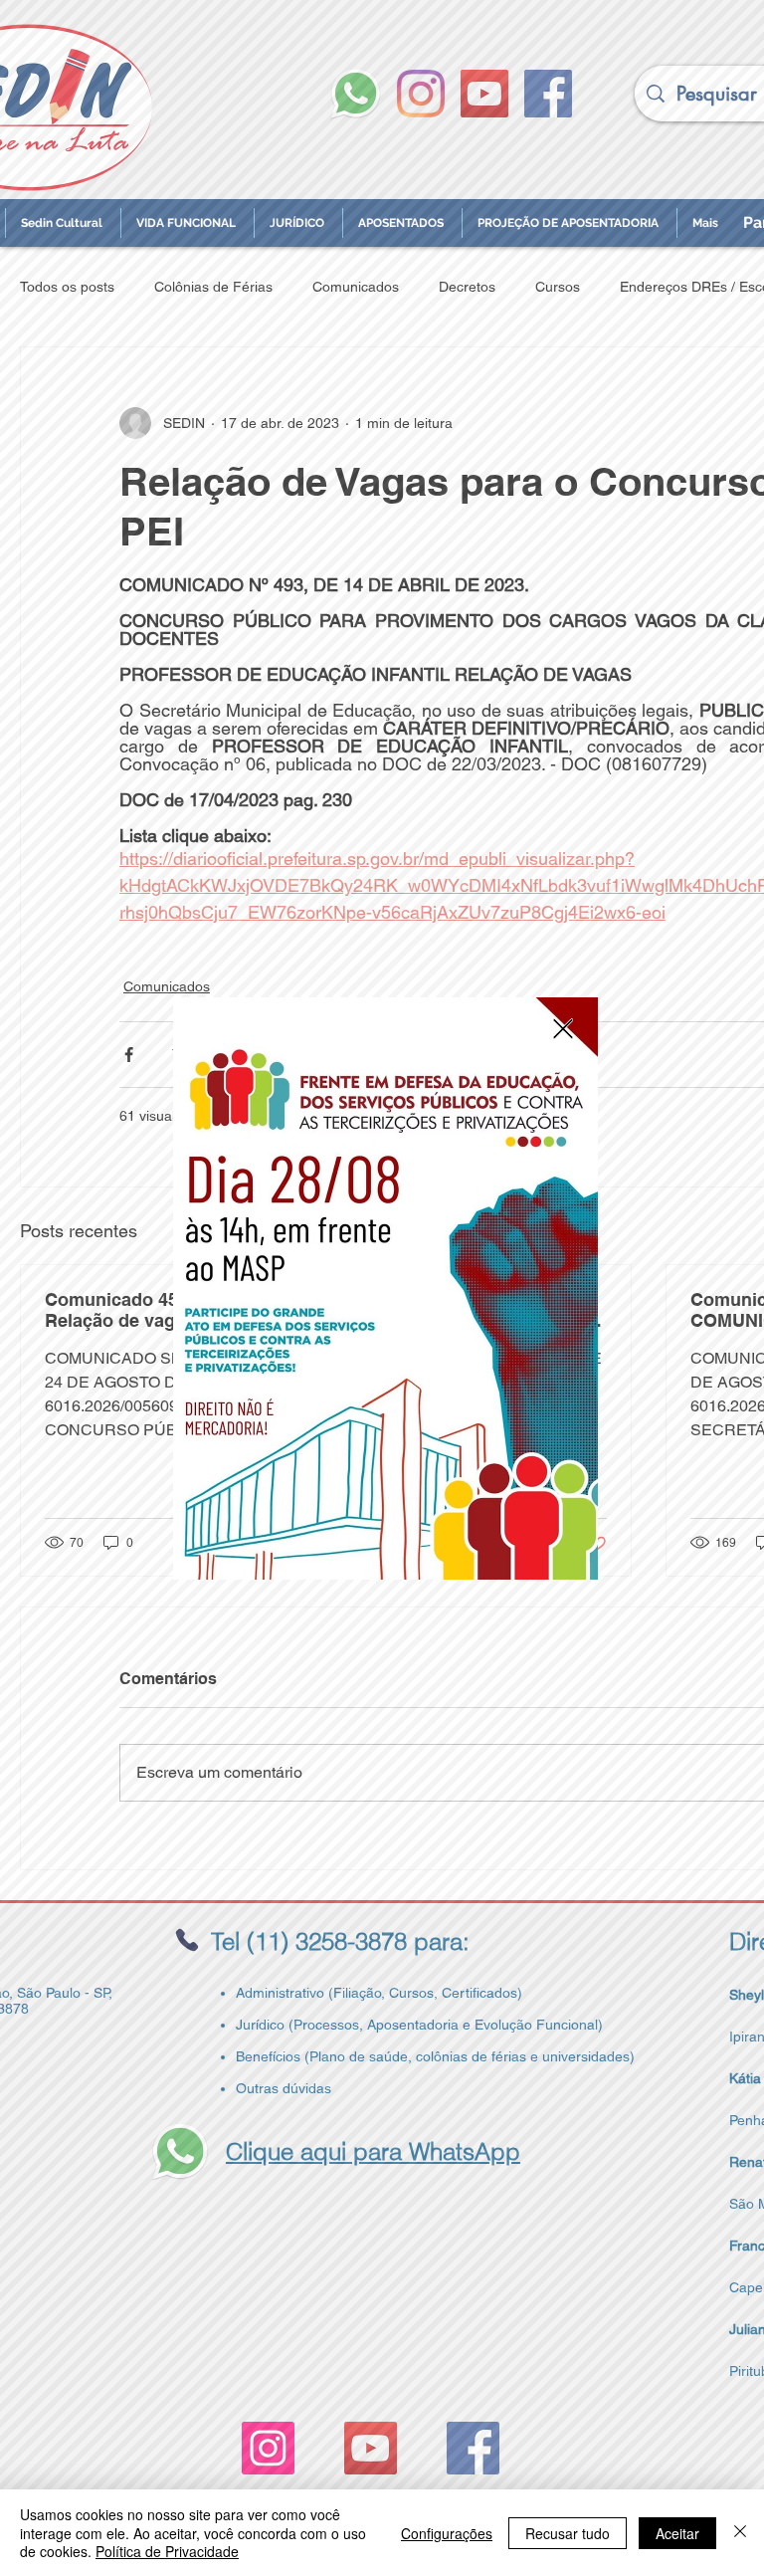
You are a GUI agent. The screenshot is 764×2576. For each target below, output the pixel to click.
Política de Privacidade (167, 2551)
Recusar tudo (568, 2533)
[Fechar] (740, 2533)
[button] (563, 1029)
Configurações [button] (447, 2533)
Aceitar (677, 2533)
